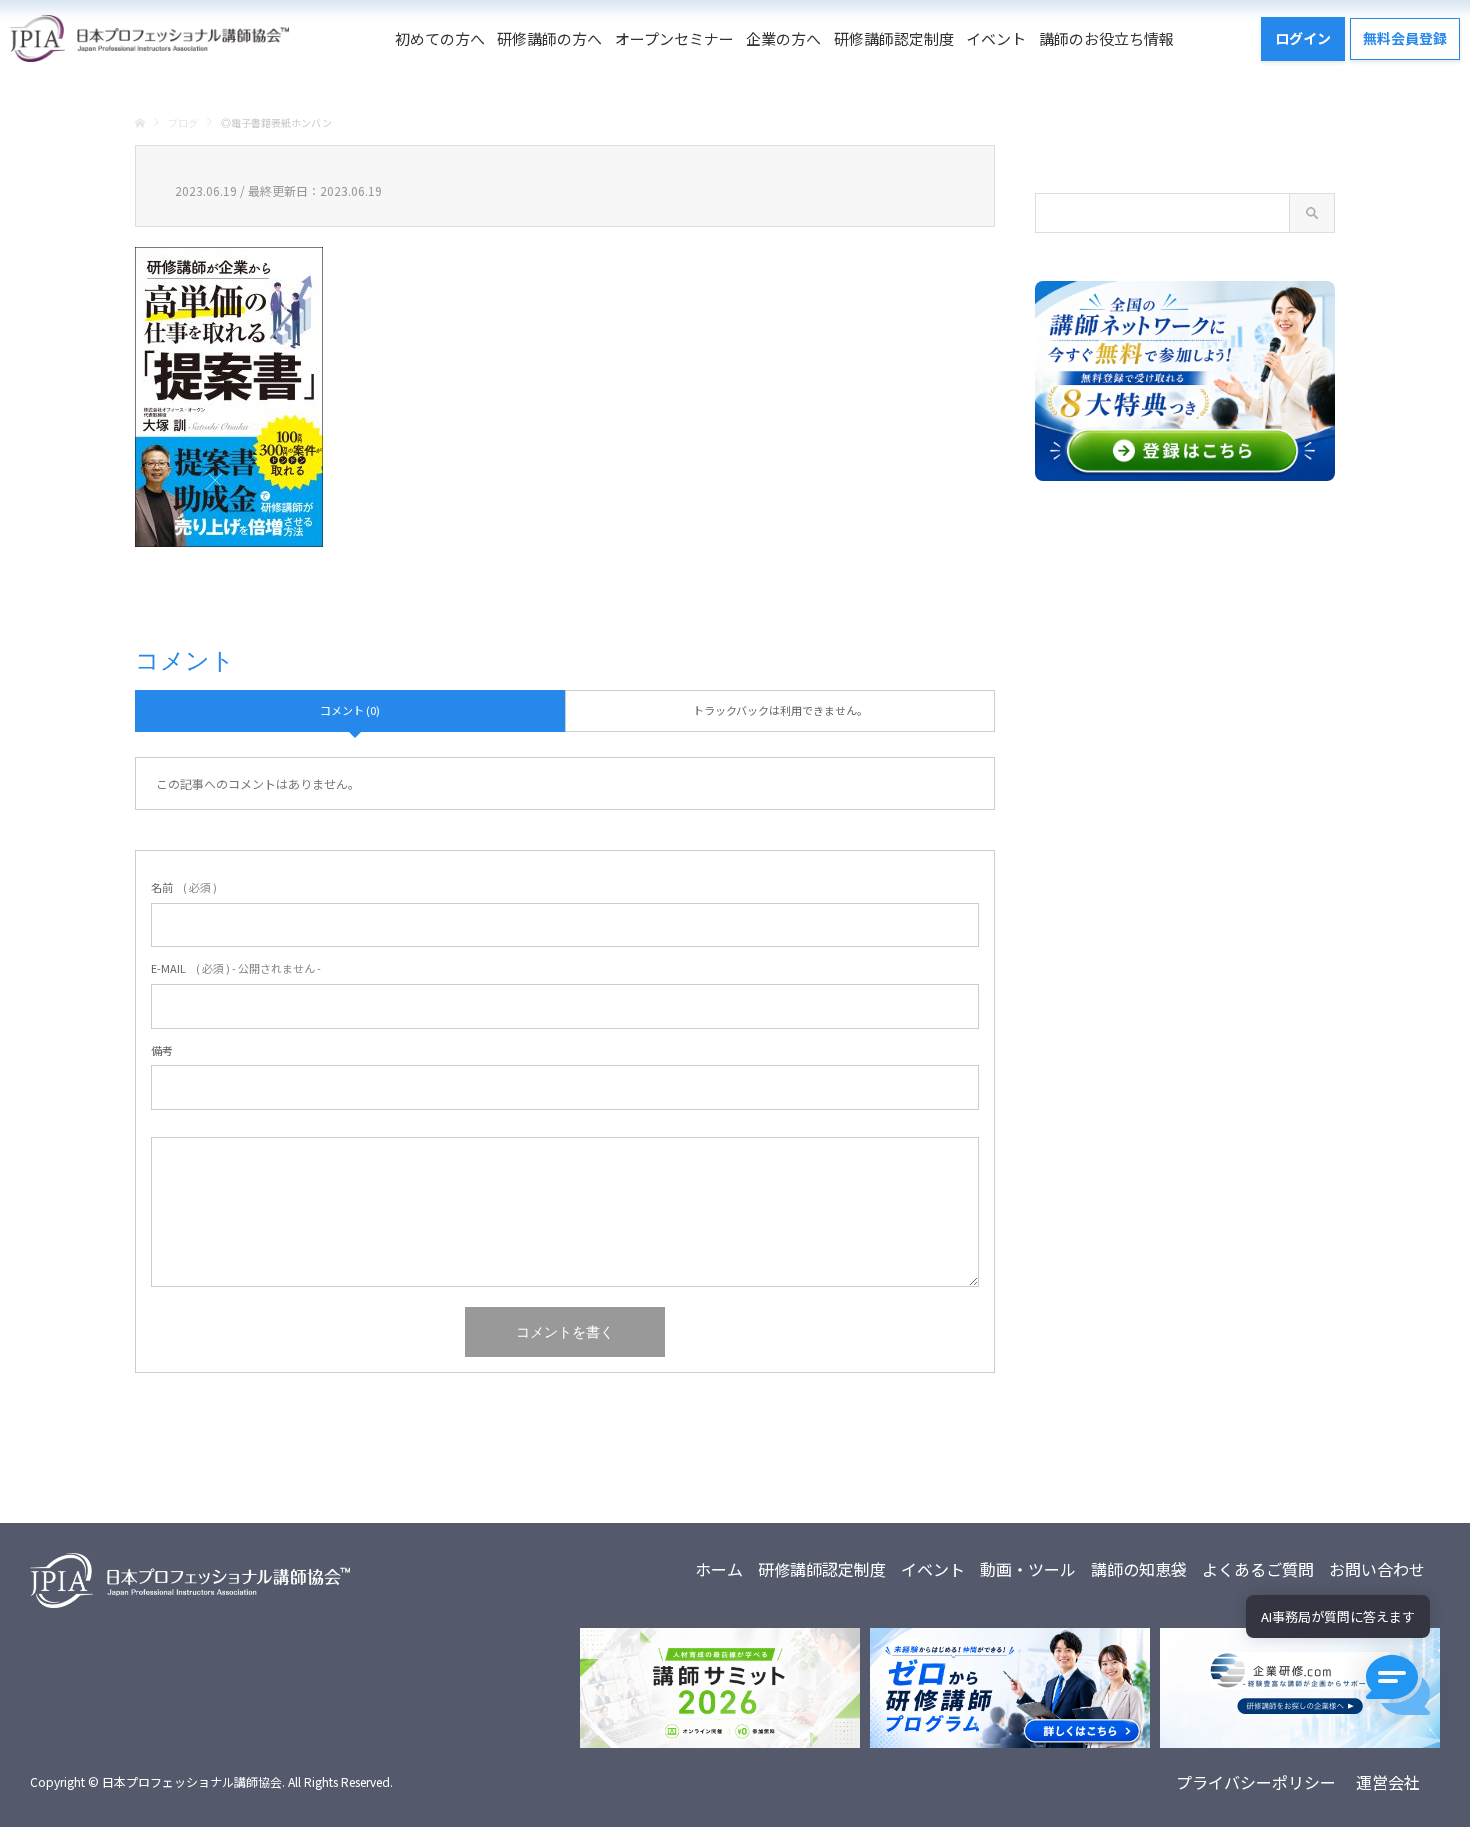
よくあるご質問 (1258, 1569)
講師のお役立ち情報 (1106, 38)
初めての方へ (440, 38)
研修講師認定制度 (894, 38)
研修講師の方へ (549, 38)
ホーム (719, 1569)
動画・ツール (1028, 1569)
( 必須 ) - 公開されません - (236, 968)
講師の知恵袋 (1139, 1569)
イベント (996, 38)
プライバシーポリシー (1256, 1782)
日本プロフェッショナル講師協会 (192, 1781)
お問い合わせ (1377, 1569)
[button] (1398, 1685)
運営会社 (1388, 1782)
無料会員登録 (1405, 38)
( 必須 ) (184, 887)
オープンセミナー (674, 38)
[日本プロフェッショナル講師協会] (149, 38)
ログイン (1303, 38)
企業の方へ (783, 38)
